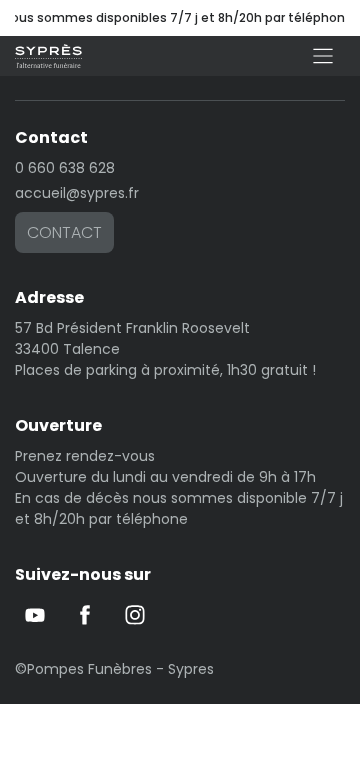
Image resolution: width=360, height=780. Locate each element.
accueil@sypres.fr (77, 193)
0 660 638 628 (65, 168)
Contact (64, 232)
